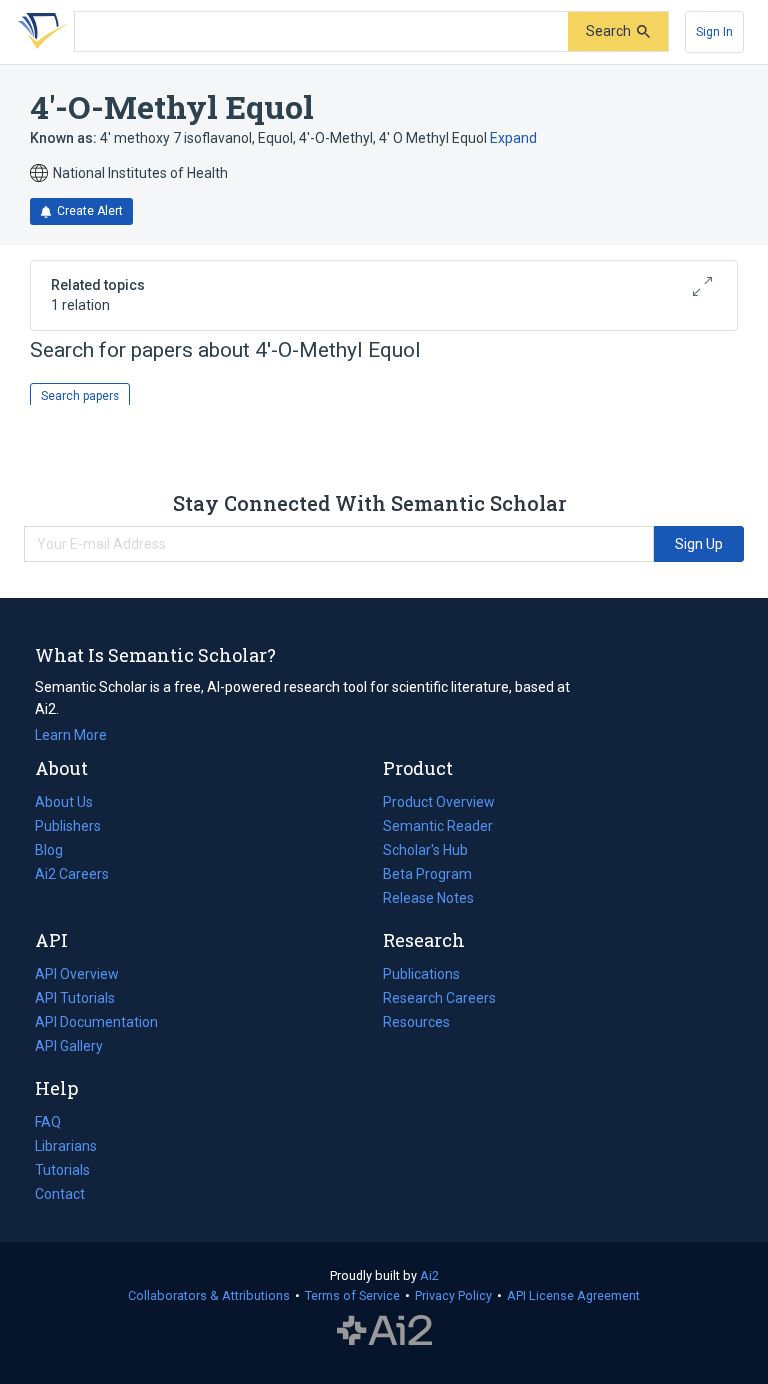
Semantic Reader (438, 826)
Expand (513, 138)
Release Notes (428, 898)
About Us (64, 802)
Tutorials (62, 1170)
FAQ (48, 1122)
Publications (421, 976)
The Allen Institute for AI (384, 1331)
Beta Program (427, 874)
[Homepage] (39, 32)
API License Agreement (573, 1295)
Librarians (66, 1146)
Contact (60, 1194)
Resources (416, 1024)
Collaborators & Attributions (209, 1295)
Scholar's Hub (425, 850)
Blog (57, 852)
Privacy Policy (453, 1295)
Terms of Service (352, 1295)
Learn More (71, 735)
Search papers (80, 396)
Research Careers (439, 1000)
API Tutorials (75, 998)
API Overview (77, 974)
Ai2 (429, 1275)
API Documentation (96, 1024)
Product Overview (439, 802)
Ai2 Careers (72, 876)
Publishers (68, 826)
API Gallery (69, 1046)
